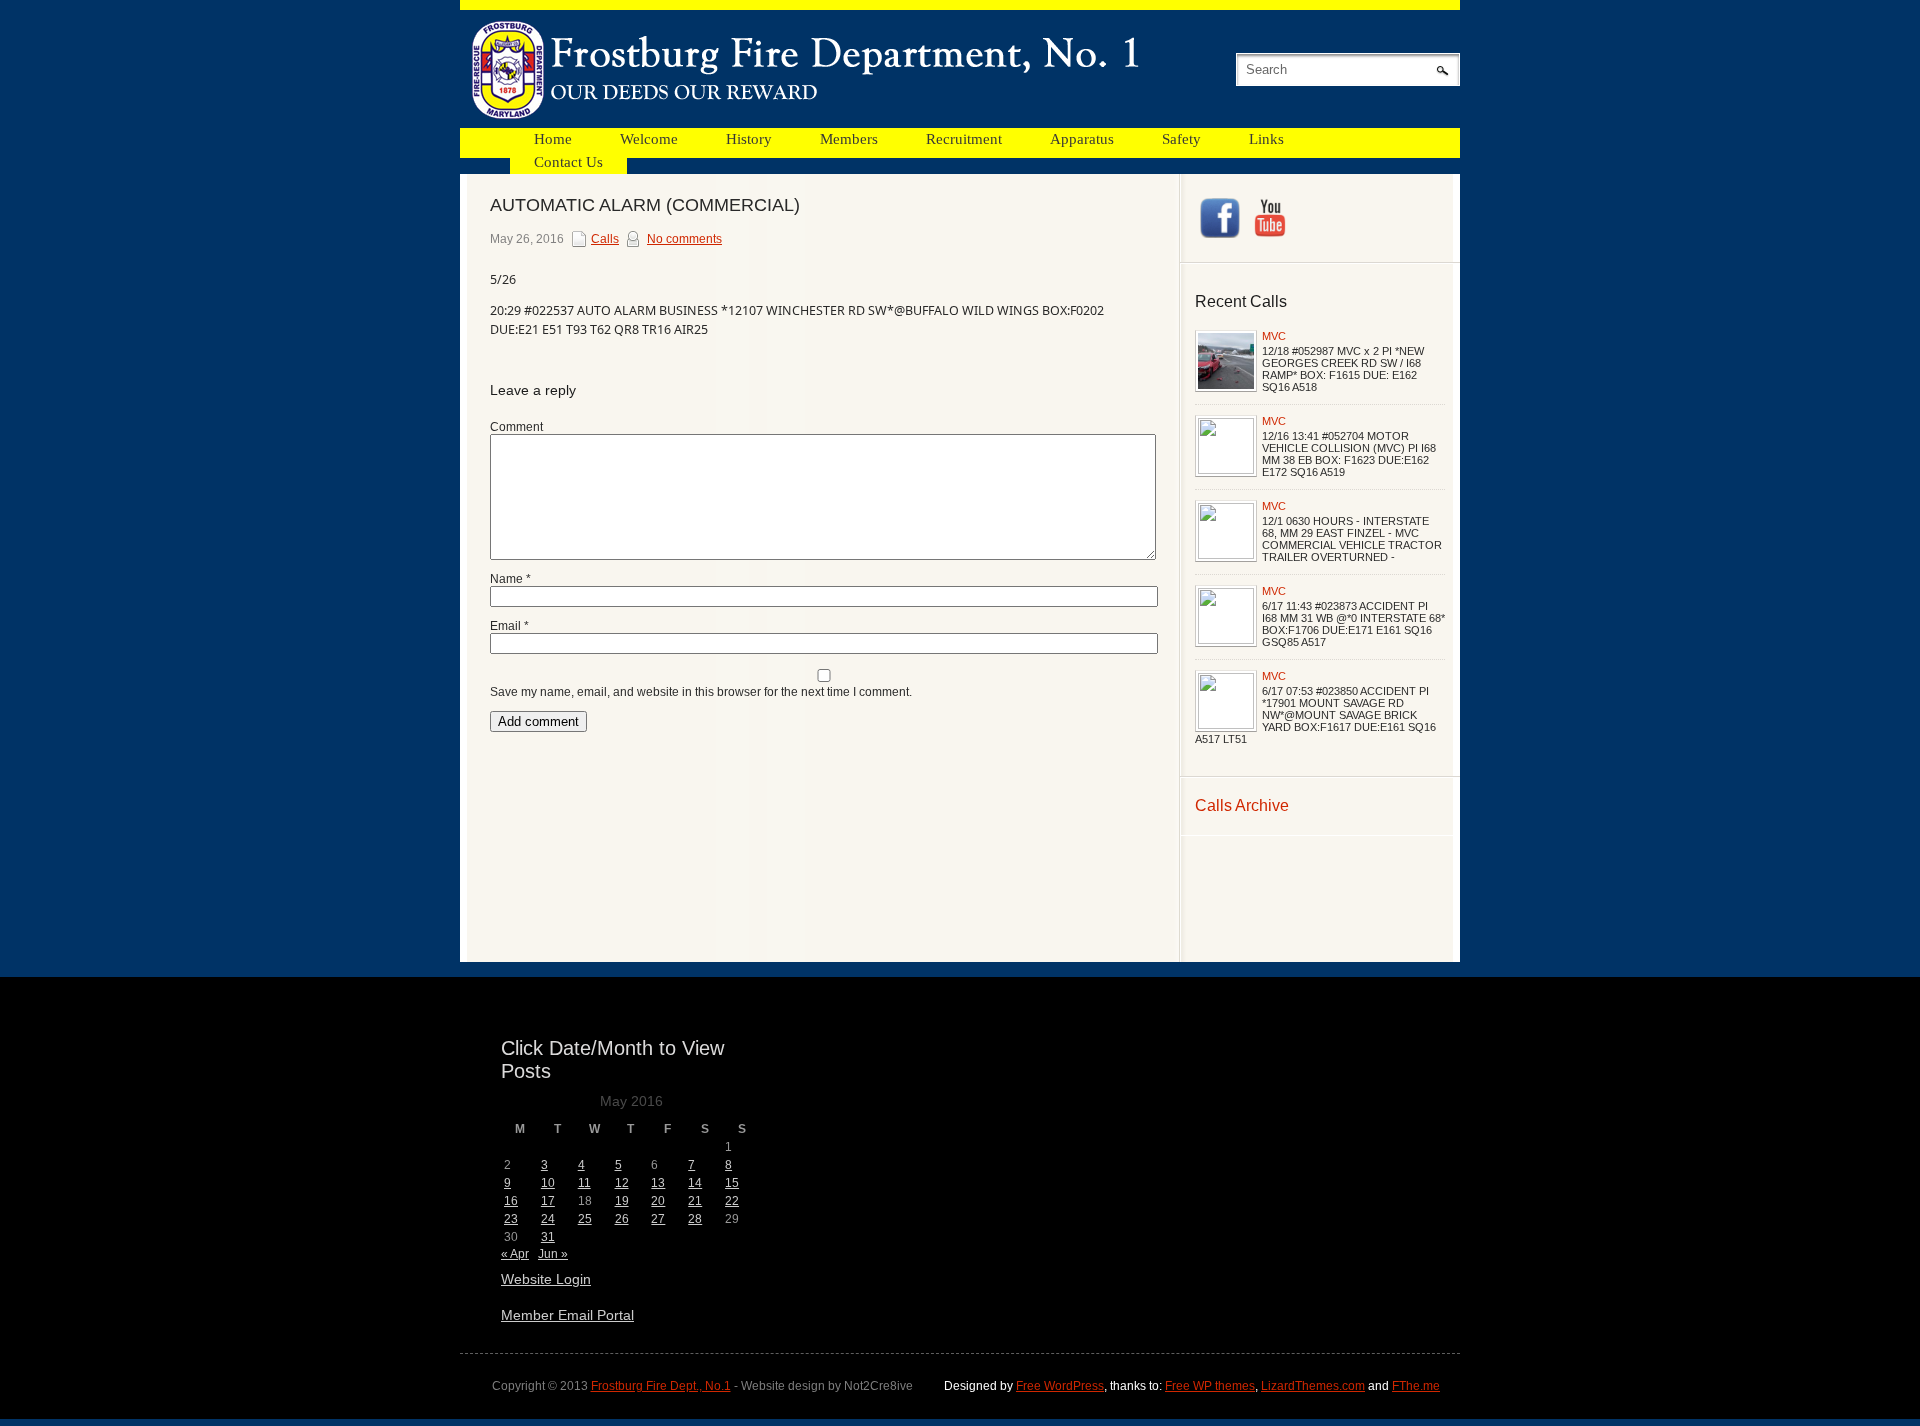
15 (732, 1183)
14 (695, 1183)
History (749, 139)
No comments (684, 239)
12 (622, 1183)
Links (1266, 139)
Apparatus (1082, 139)
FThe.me (1416, 1386)
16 (511, 1201)
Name (510, 579)
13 (658, 1183)
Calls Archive (1242, 805)
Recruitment (964, 139)
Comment (516, 427)
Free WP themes (1210, 1386)
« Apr (515, 1254)
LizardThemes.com (1313, 1386)
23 (511, 1219)
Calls (605, 239)
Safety (1181, 139)
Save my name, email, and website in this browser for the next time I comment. (701, 692)
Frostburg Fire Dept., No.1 (661, 1386)
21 (695, 1201)
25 (585, 1219)
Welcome (649, 139)
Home (553, 139)
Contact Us (568, 162)
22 (732, 1201)
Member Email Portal (567, 1315)
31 (548, 1237)
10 (548, 1183)
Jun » (553, 1254)
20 (658, 1201)
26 (622, 1219)
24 (548, 1219)
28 (695, 1219)
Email (509, 626)
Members (849, 139)
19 (622, 1201)
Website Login (546, 1279)
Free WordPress (1060, 1386)
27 (658, 1219)
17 (548, 1201)
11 (584, 1183)
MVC (1274, 336)
